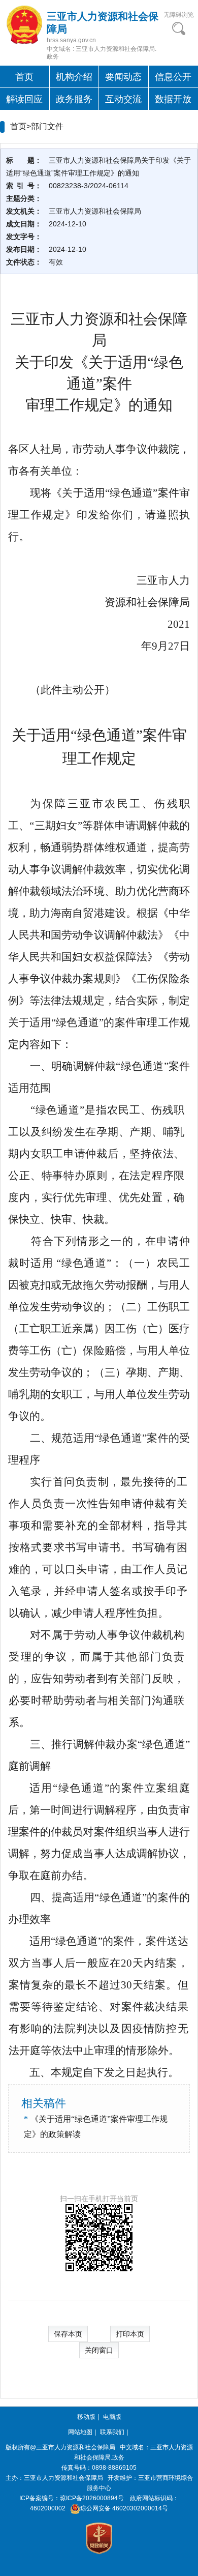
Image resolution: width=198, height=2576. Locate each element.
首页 (24, 77)
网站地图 (80, 2432)
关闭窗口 (99, 2350)
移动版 (86, 2417)
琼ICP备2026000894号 (92, 2498)
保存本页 (68, 2334)
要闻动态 (123, 77)
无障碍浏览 (179, 15)
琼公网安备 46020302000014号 (124, 2508)
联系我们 (112, 2432)
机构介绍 (74, 77)
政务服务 (74, 99)
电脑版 (112, 2417)
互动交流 (123, 99)
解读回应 (24, 99)
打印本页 (130, 2334)
